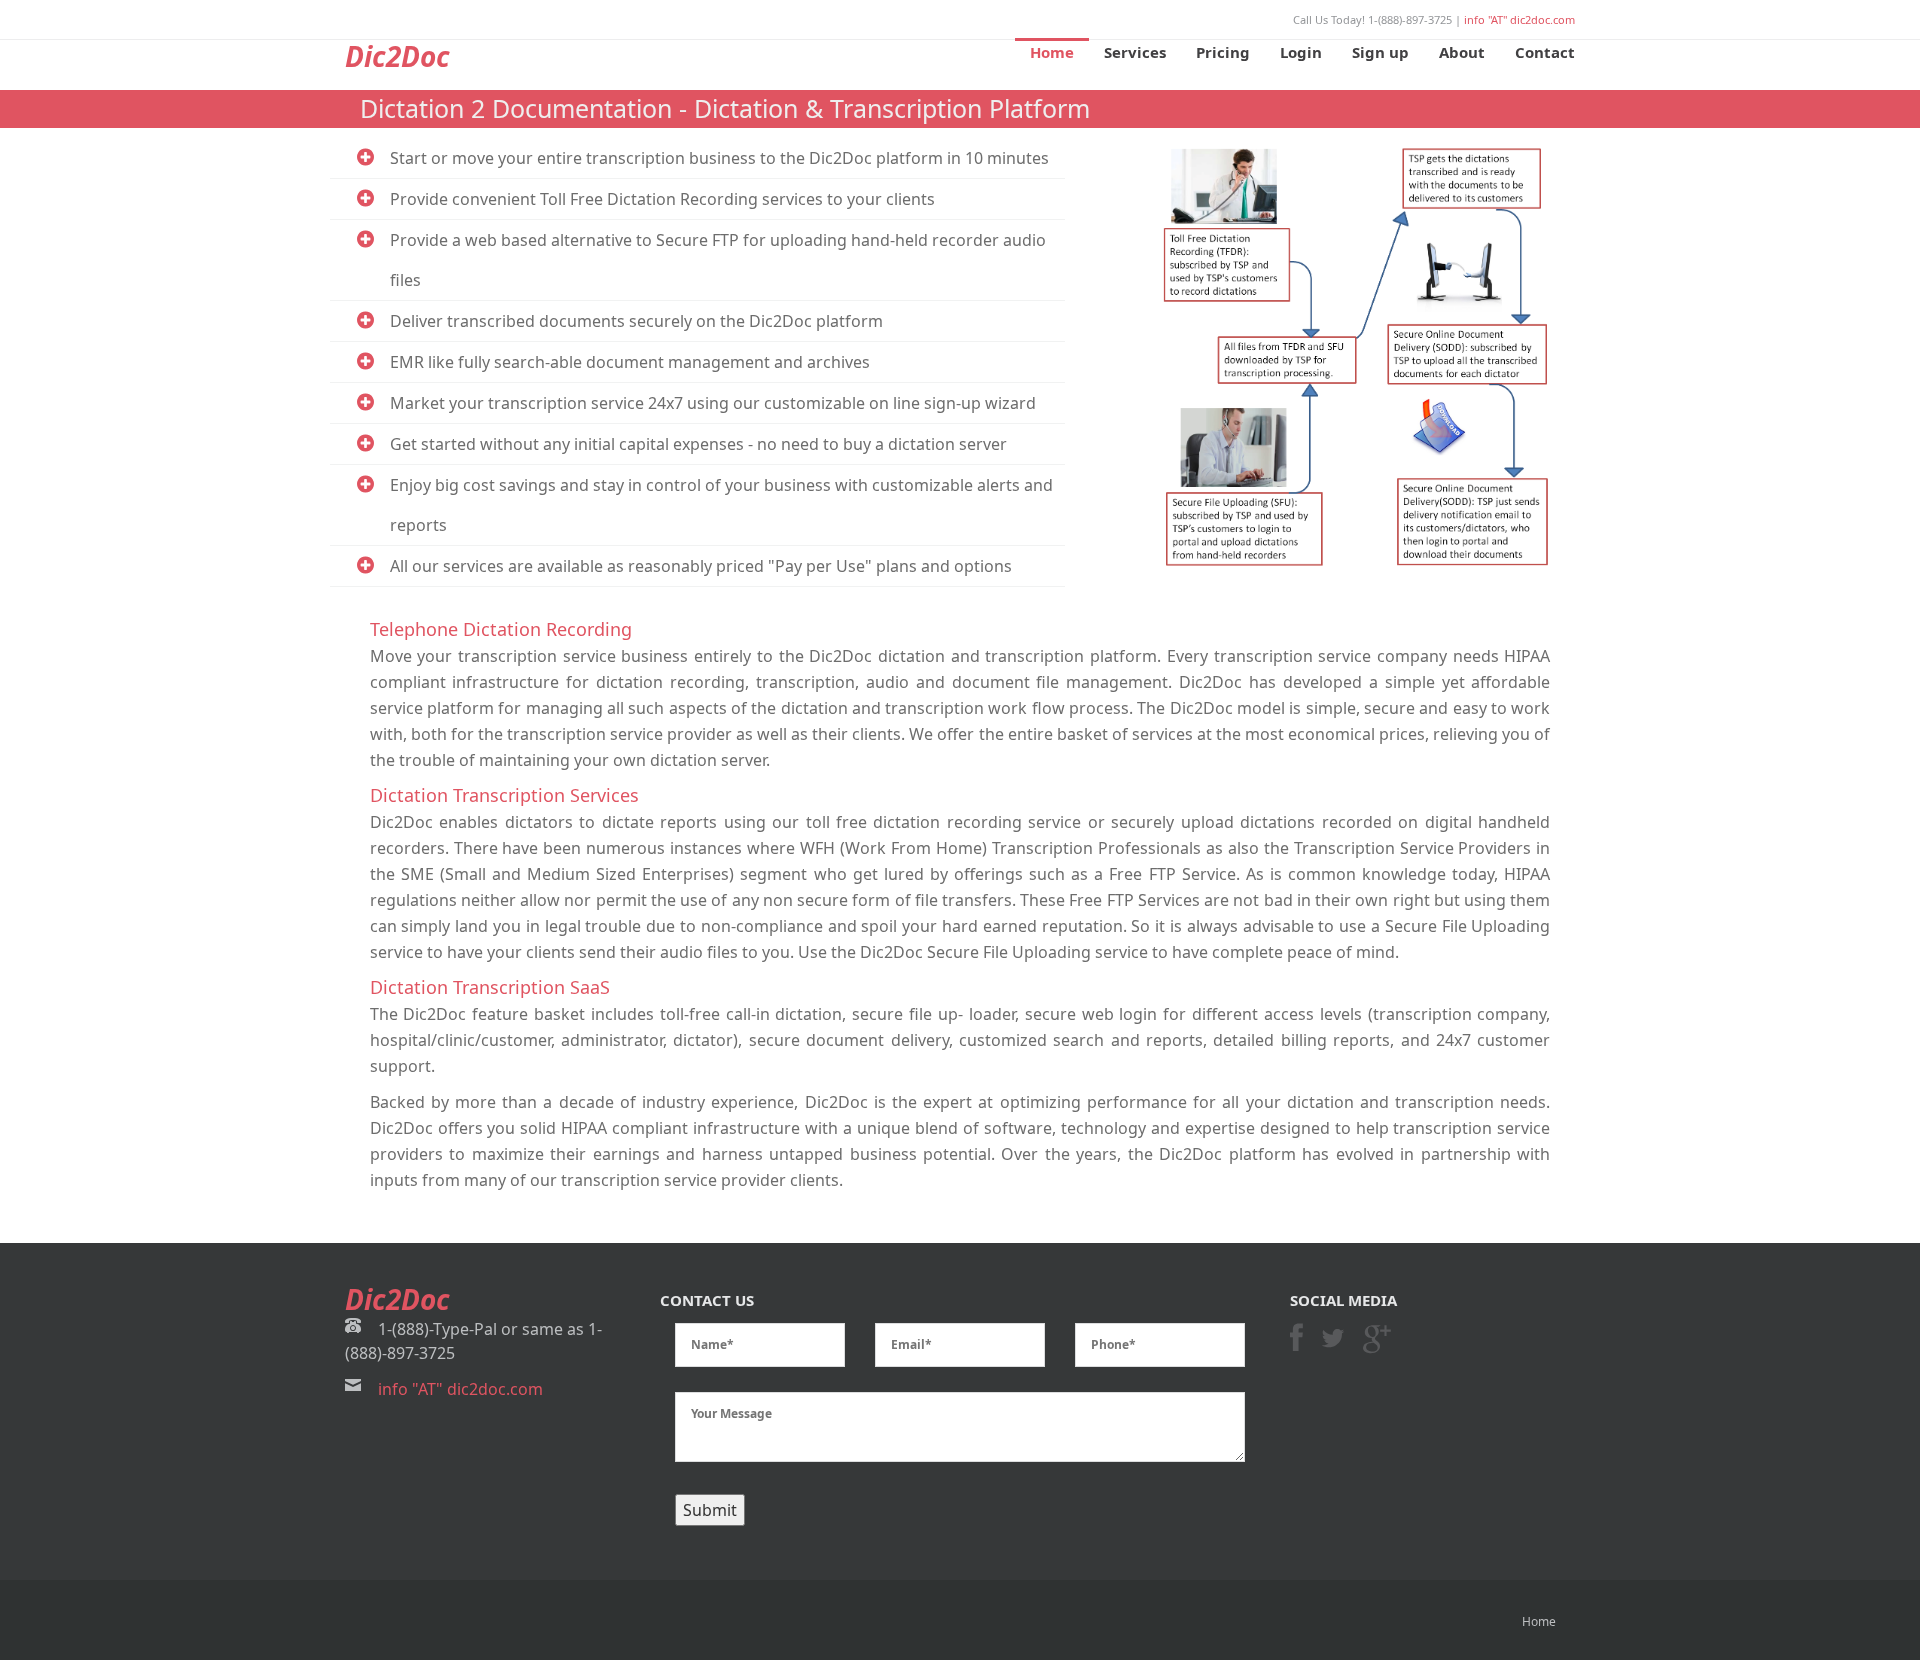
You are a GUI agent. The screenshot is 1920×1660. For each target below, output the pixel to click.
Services (1135, 52)
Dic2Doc (397, 56)
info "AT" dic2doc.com (1519, 19)
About (1462, 52)
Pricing (1223, 52)
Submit (710, 1510)
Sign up (1380, 52)
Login (1301, 52)
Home (1052, 52)
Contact (1545, 52)
